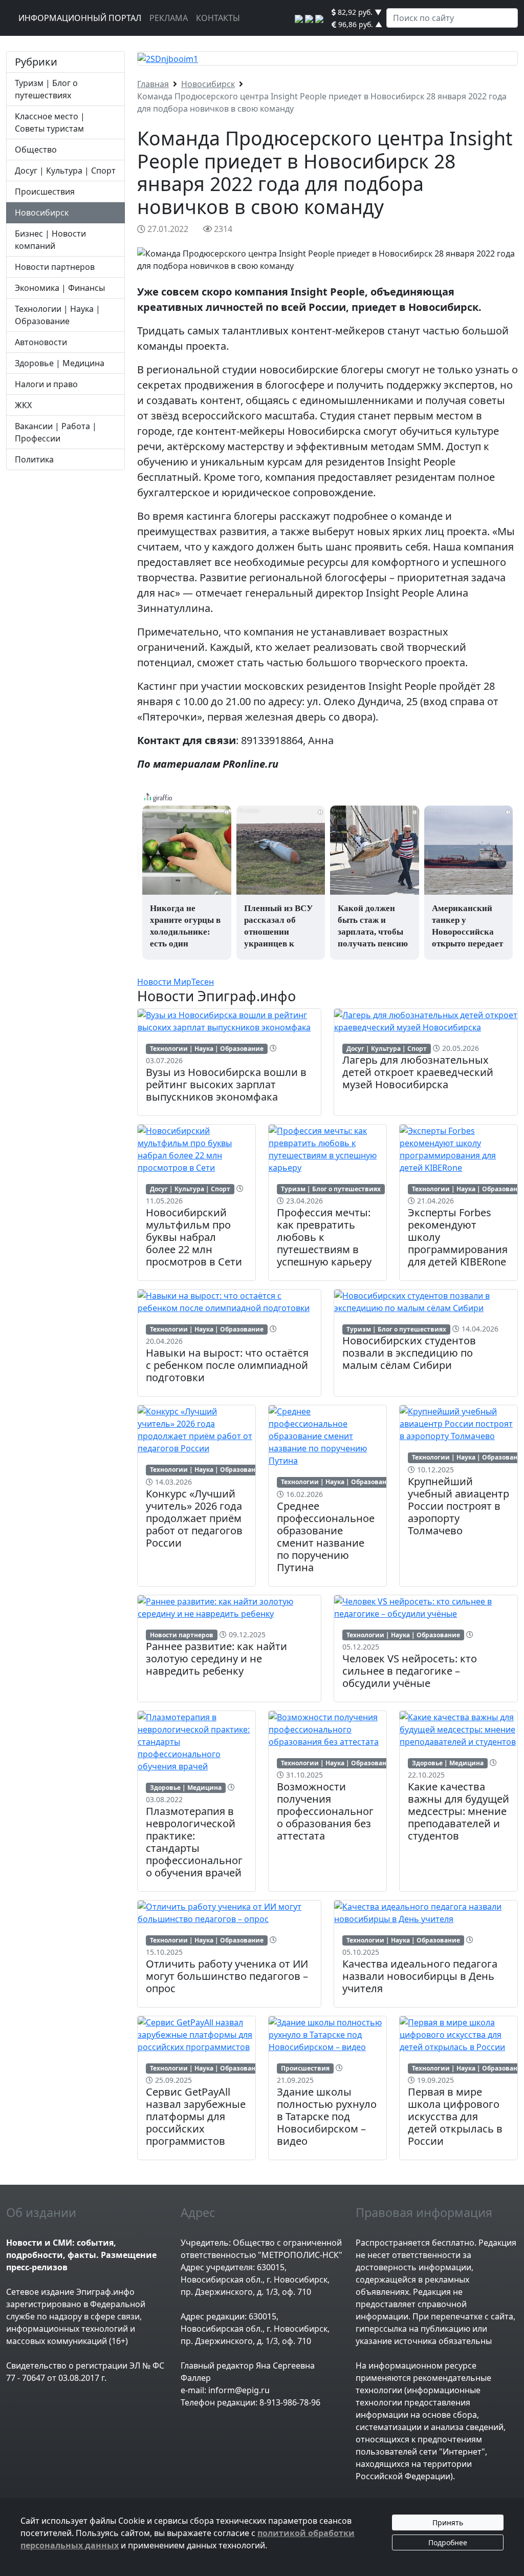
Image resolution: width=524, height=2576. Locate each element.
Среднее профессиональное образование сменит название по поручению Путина (326, 1537)
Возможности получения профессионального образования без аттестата (325, 1811)
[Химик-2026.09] (168, 58)
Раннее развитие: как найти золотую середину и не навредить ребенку (216, 1659)
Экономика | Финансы (60, 288)
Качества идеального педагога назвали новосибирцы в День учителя (420, 1976)
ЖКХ (23, 405)
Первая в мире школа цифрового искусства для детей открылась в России (455, 2116)
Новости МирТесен (176, 982)
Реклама (169, 18)
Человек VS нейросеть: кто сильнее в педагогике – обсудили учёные (410, 1671)
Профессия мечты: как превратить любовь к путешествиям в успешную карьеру (324, 1237)
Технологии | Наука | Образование (207, 1049)
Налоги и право (46, 384)
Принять (448, 2522)
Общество (36, 150)
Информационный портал (80, 18)
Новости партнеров (55, 267)
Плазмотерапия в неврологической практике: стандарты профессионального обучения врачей (194, 1842)
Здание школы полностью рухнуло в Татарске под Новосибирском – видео (327, 2116)
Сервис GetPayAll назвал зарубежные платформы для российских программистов (196, 2116)
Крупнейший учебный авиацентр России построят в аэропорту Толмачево (458, 1506)
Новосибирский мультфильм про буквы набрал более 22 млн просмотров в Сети (194, 1237)
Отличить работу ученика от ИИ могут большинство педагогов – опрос (227, 1976)
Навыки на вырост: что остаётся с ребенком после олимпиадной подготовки (227, 1365)
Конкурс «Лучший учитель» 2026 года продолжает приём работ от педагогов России (194, 1518)
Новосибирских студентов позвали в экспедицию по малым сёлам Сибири (409, 1353)
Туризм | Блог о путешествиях (331, 1189)
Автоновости (41, 342)
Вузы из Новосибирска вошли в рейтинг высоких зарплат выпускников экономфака (226, 1084)
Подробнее (448, 2542)
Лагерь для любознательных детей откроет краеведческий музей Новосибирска (418, 1072)
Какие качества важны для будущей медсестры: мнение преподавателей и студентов (458, 1811)
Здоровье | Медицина (60, 363)
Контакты (218, 18)
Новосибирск (42, 213)
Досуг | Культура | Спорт (65, 171)
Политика (34, 459)
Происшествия (45, 192)
